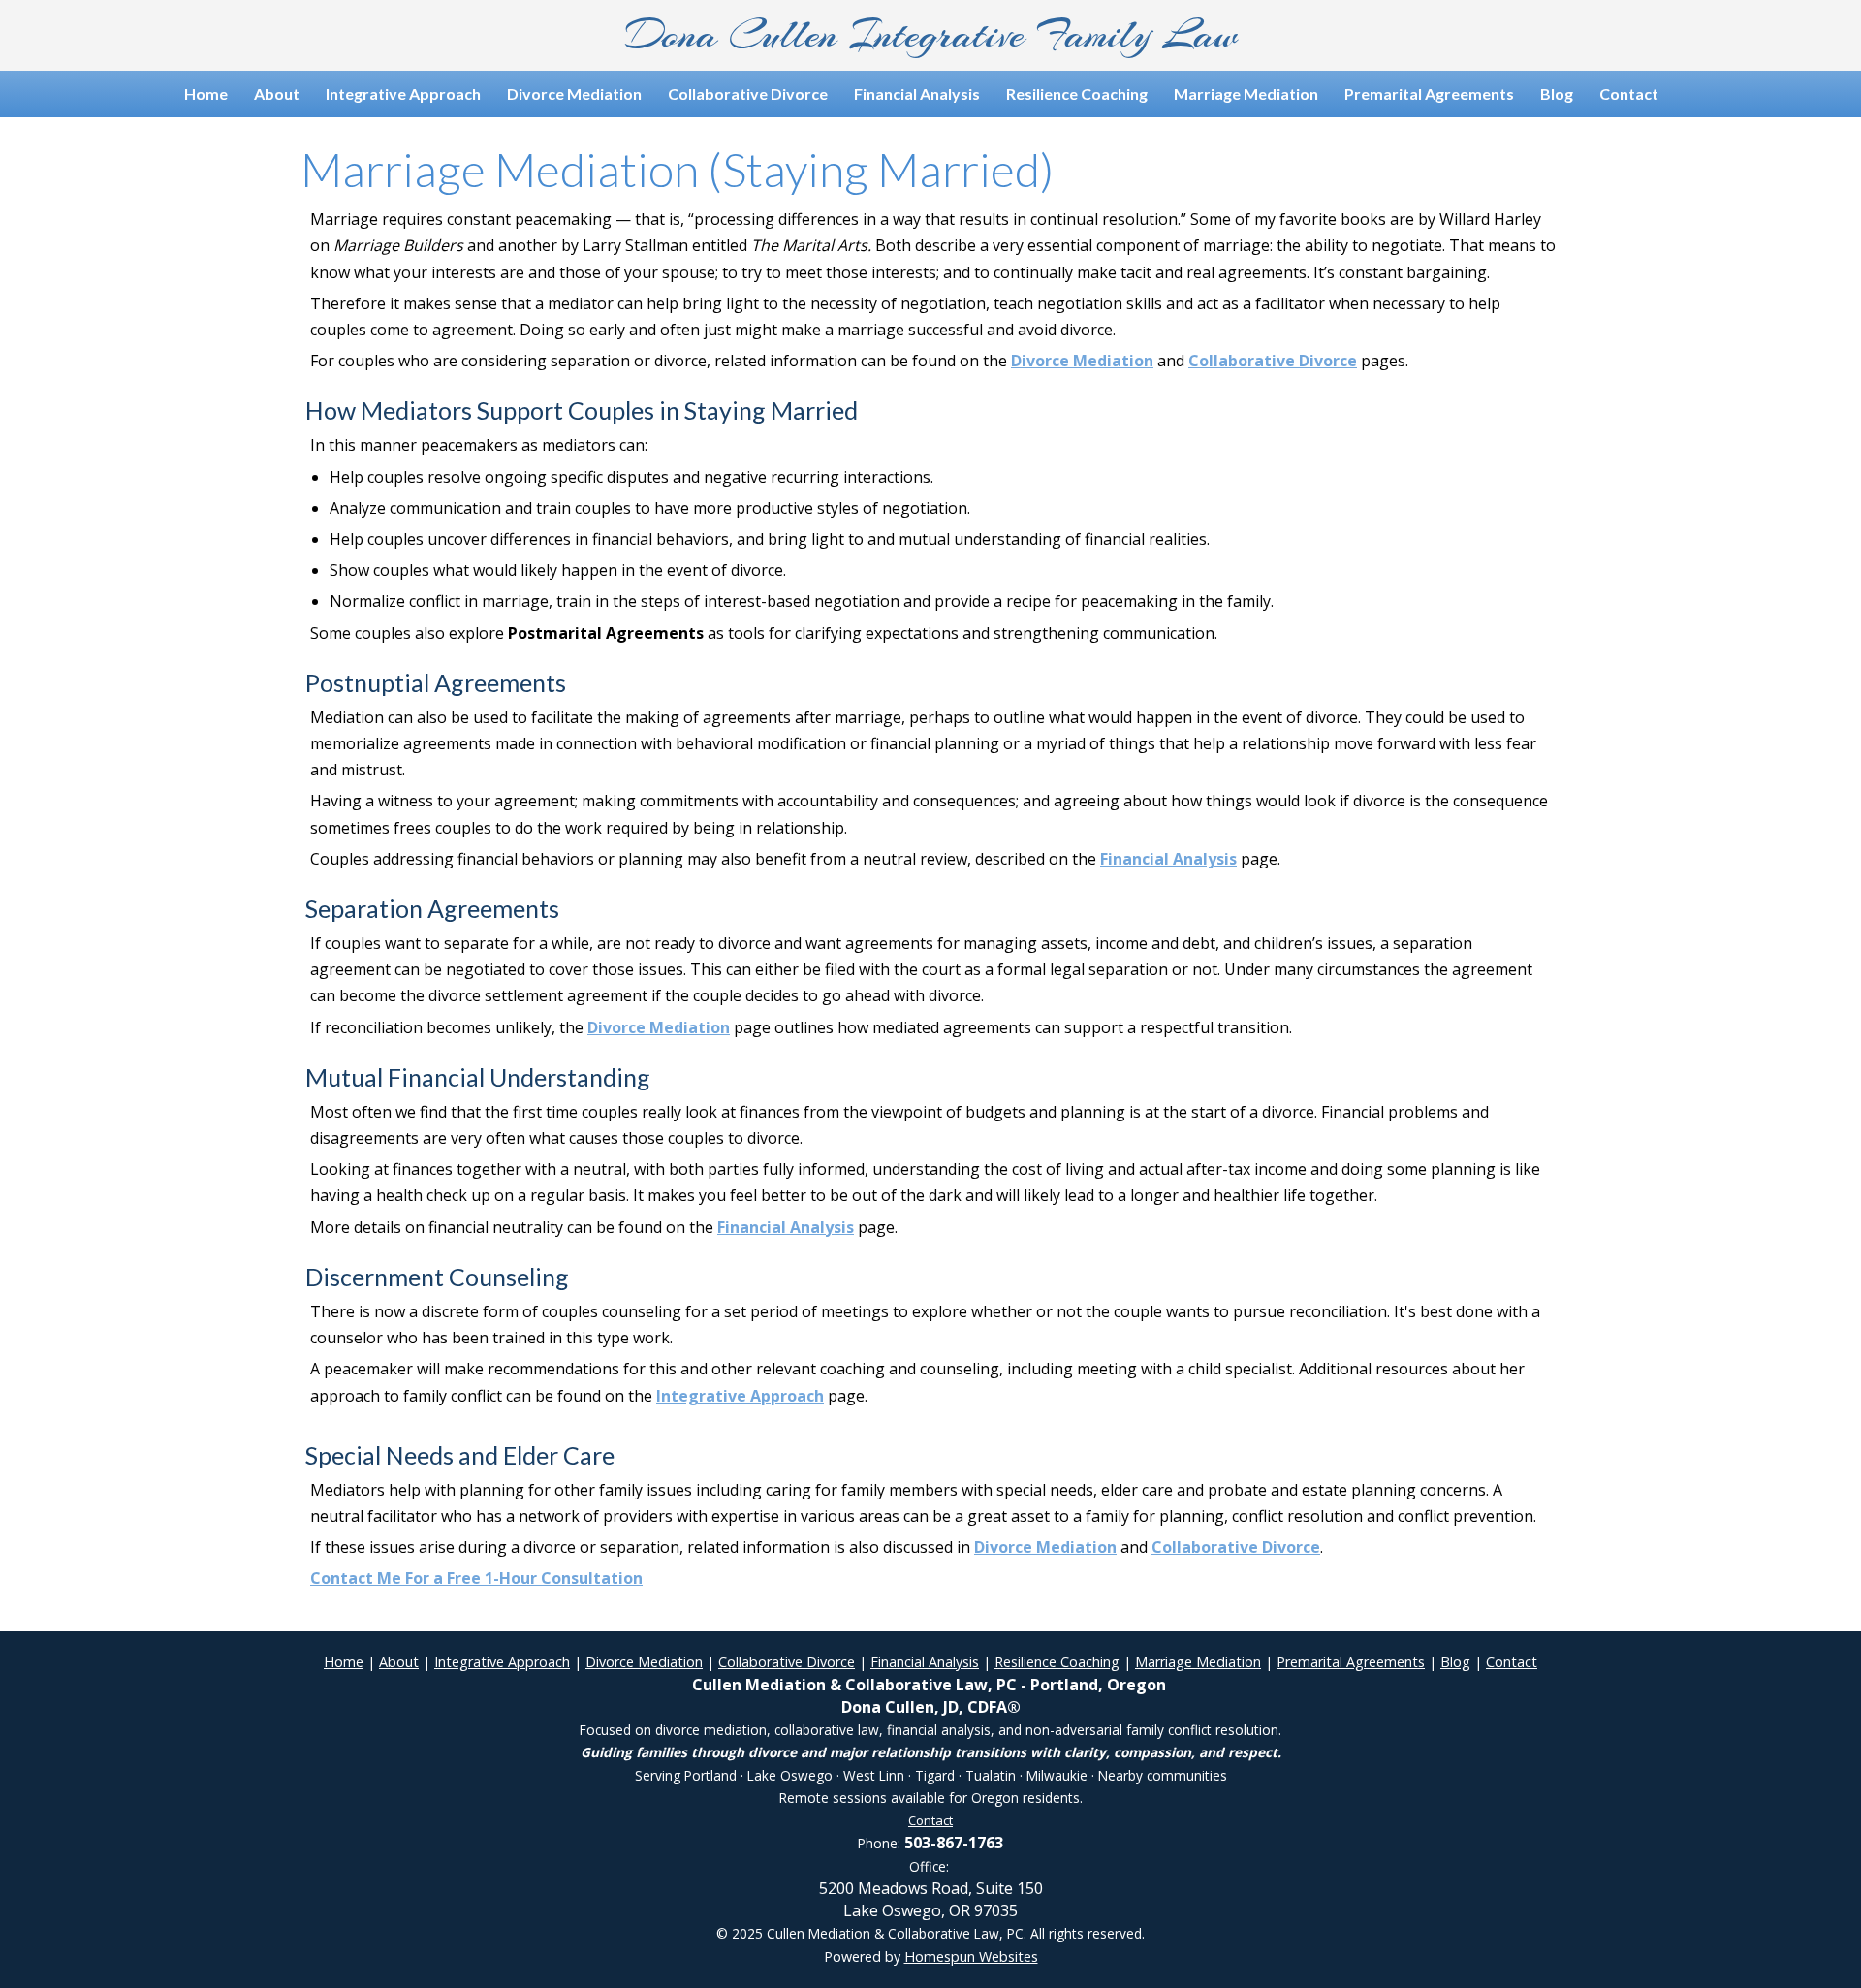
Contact (1629, 94)
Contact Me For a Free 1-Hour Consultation (476, 1578)
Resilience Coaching (1077, 94)
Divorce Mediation (574, 94)
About (277, 94)
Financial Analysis (917, 94)
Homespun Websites (971, 1956)
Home (206, 94)
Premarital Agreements (1429, 94)
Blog (1557, 94)
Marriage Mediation (1246, 94)
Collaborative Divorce (748, 94)
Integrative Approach (403, 94)
